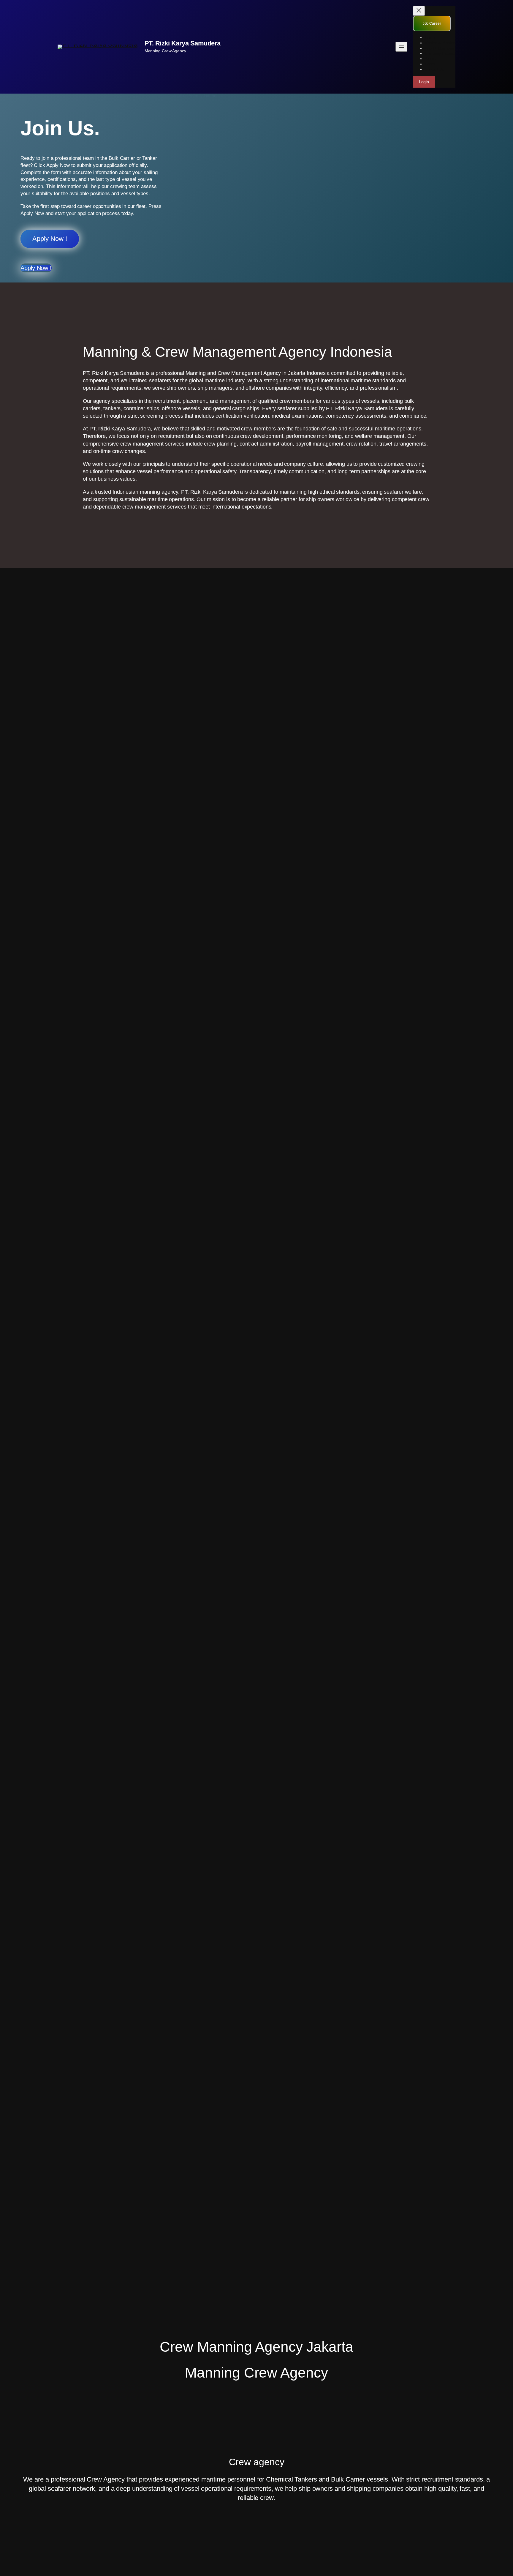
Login (424, 82)
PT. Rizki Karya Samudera (183, 43)
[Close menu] (419, 11)
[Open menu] (401, 47)
